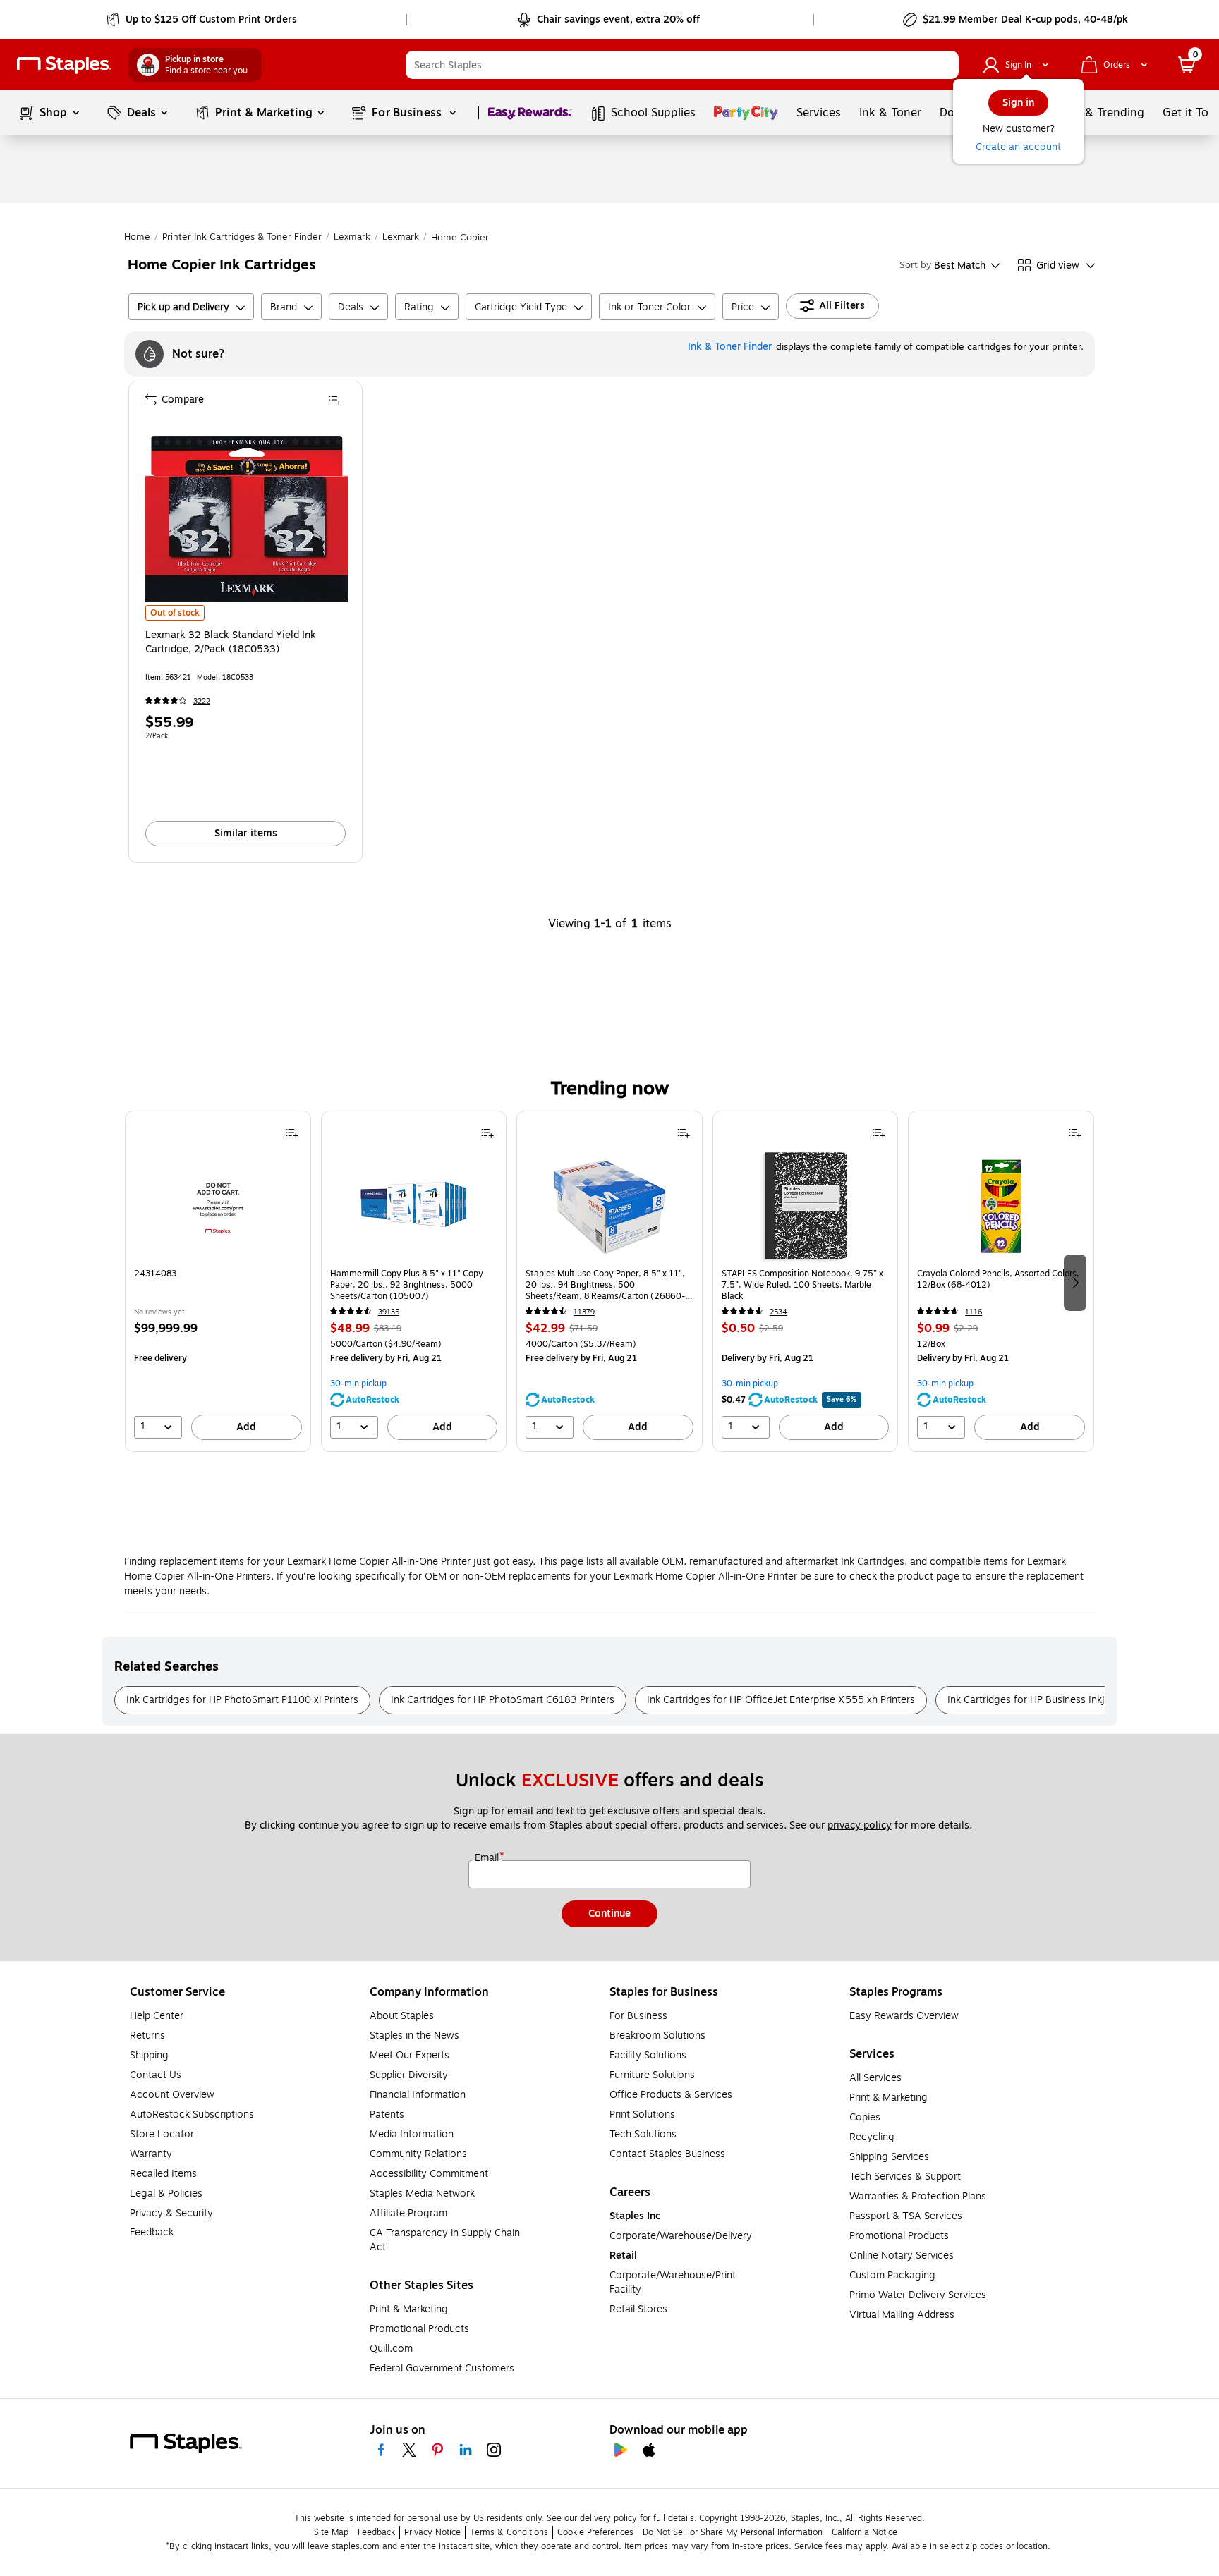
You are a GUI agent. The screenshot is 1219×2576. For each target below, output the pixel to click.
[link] (203, 20)
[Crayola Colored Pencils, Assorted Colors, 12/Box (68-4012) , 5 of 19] (1001, 1206)
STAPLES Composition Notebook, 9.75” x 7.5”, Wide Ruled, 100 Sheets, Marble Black (802, 1285)
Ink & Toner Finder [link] (730, 347)
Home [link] (137, 237)
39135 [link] (389, 1312)
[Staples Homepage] (64, 65)
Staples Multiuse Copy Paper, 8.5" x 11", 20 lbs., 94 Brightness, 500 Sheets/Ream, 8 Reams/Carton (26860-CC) (605, 1285)
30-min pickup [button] (358, 1384)
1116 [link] (974, 1312)
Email (488, 1858)
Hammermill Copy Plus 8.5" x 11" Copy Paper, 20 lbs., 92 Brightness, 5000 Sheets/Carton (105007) (407, 1285)
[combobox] (682, 65)
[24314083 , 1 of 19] (218, 1206)
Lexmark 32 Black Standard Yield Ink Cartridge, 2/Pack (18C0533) (231, 642)
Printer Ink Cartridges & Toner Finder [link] (242, 237)
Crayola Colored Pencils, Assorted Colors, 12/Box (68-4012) (998, 1280)
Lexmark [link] (352, 237)
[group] (218, 1281)
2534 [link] (778, 1312)
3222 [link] (202, 701)
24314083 (155, 1274)
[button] (945, 65)
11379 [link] (584, 1312)
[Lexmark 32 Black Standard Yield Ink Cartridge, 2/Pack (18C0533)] (247, 519)
